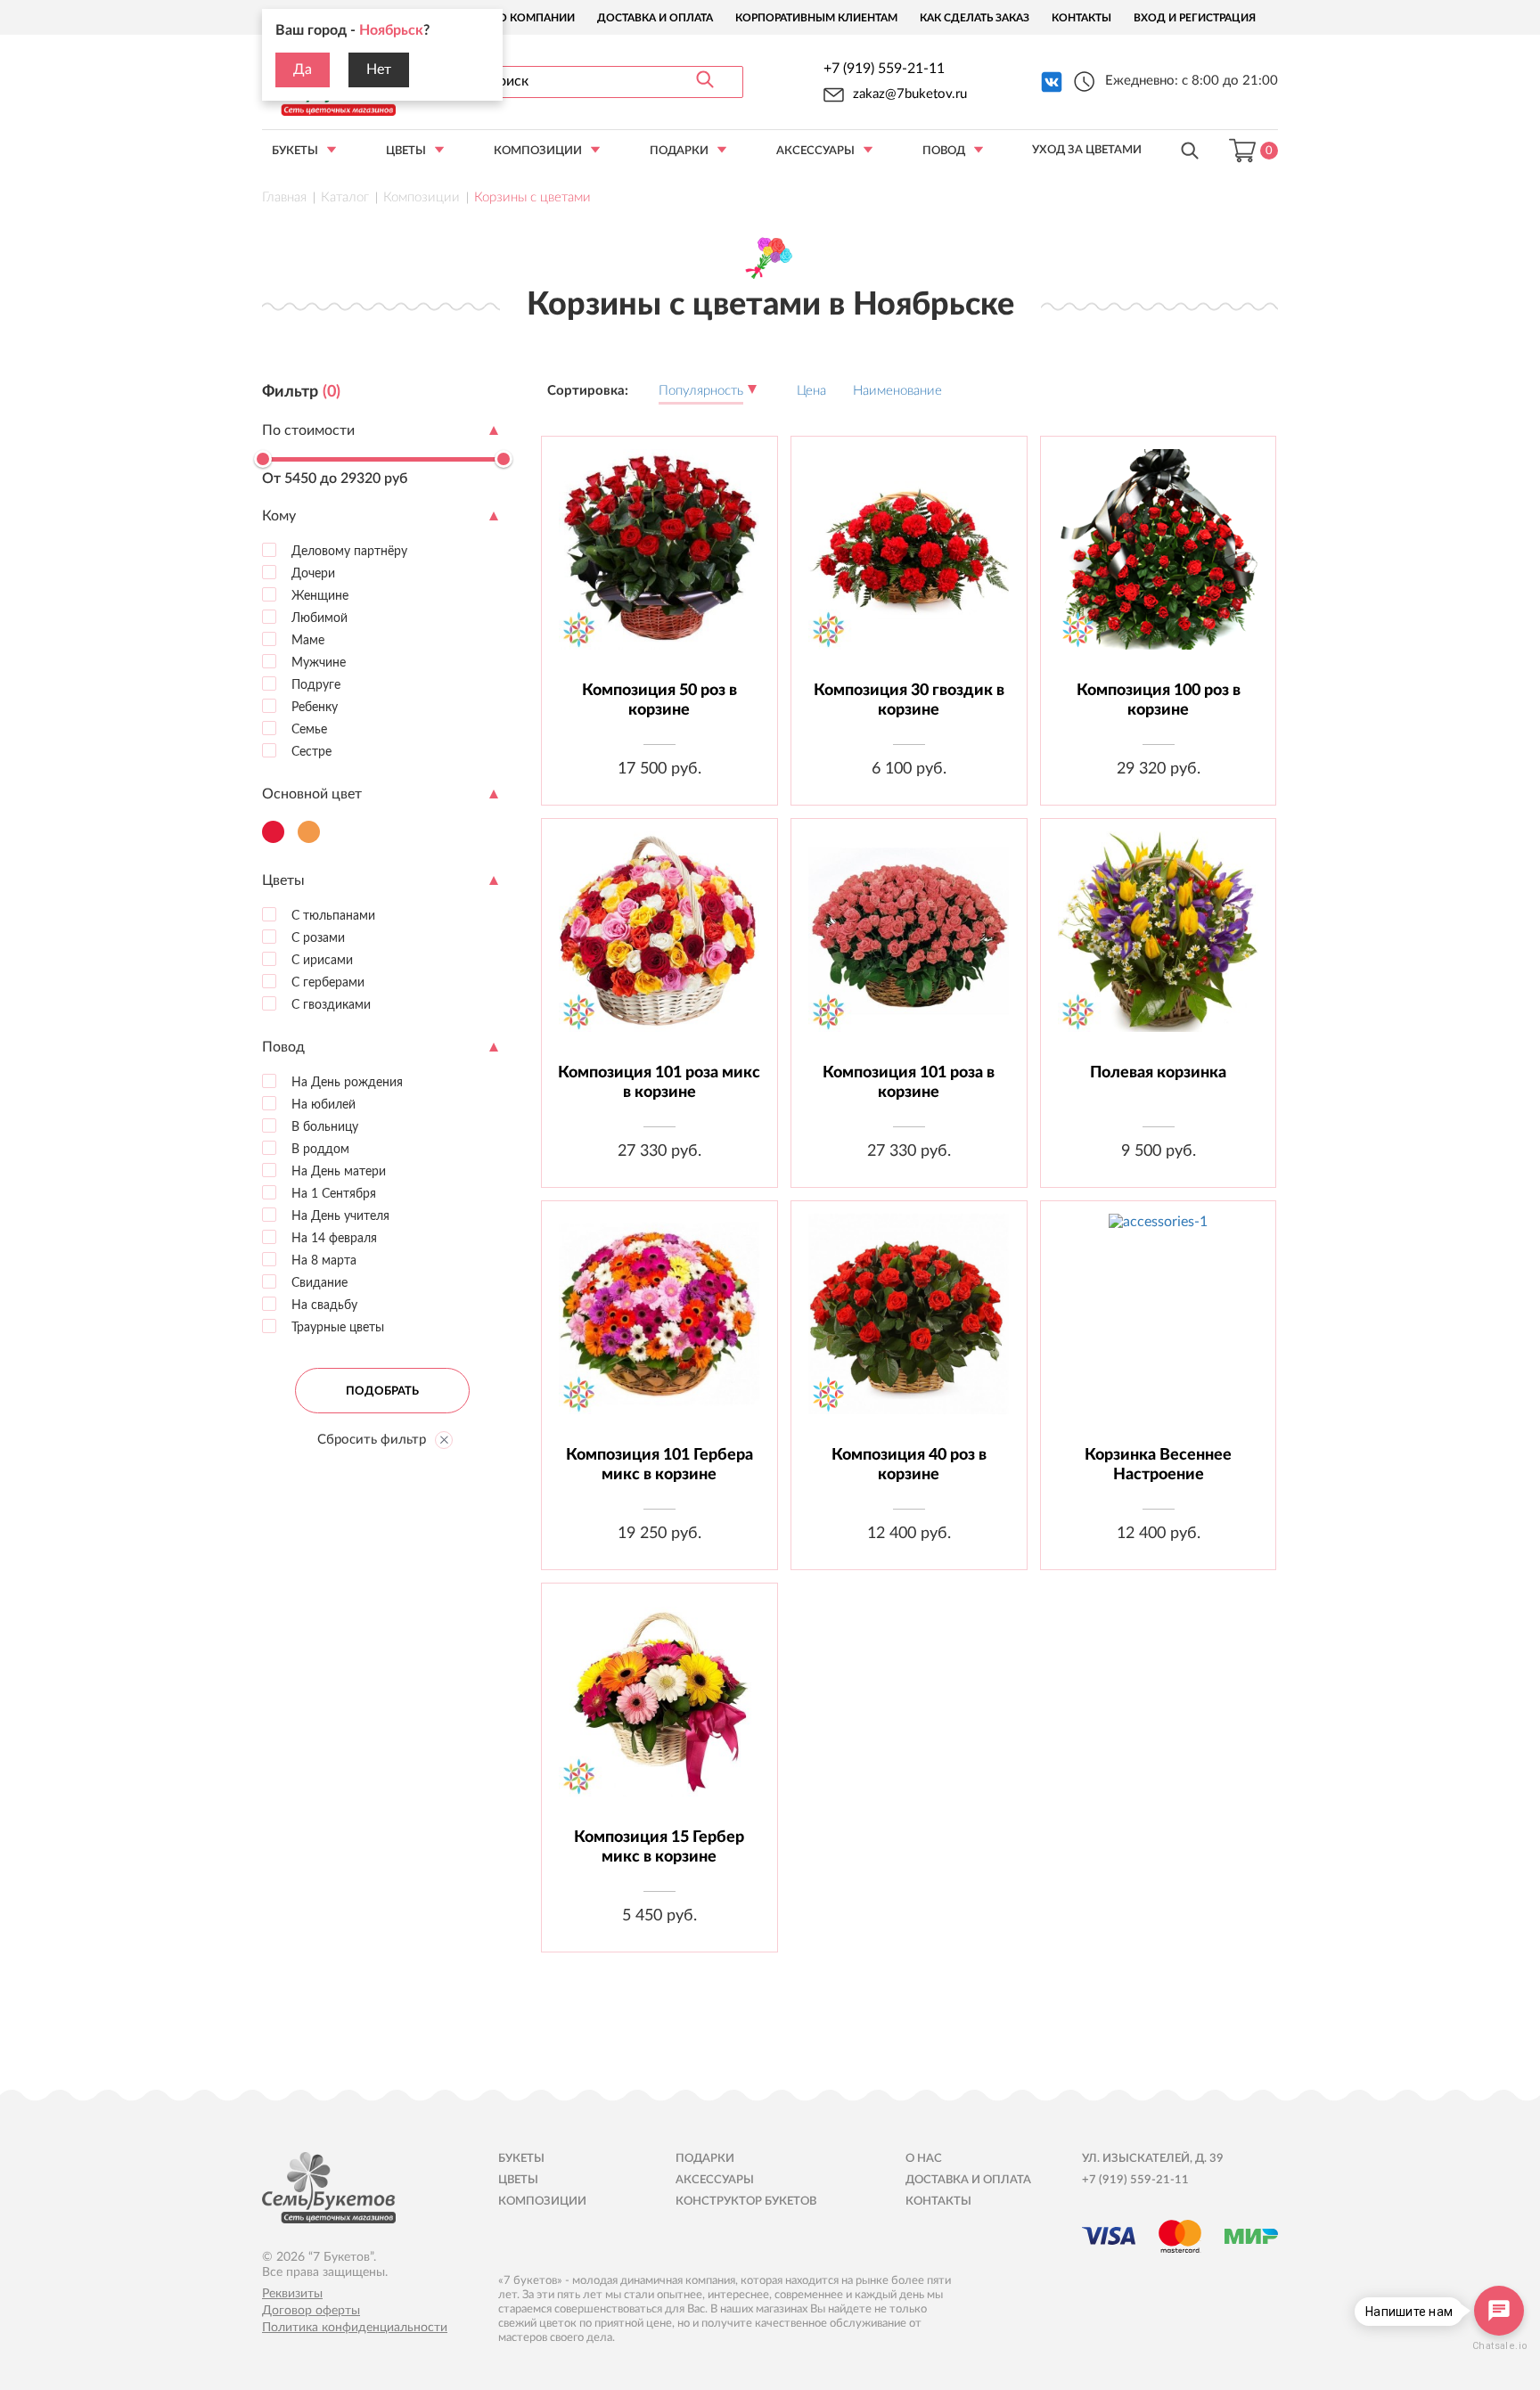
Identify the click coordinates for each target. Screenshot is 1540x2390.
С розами (316, 937)
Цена (811, 391)
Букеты (295, 151)
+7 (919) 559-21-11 (884, 69)
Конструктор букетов (746, 2202)
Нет (379, 70)
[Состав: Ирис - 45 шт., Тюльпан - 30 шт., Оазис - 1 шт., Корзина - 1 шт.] (1158, 1327)
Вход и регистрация (1195, 18)
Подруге (314, 684)
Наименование (897, 391)
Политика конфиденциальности (355, 2328)
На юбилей (322, 1104)
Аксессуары (815, 151)
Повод (944, 151)
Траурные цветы (336, 1327)
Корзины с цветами (532, 197)
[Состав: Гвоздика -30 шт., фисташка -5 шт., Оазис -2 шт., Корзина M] (909, 563)
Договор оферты (311, 2311)
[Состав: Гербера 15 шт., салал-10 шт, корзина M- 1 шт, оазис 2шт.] (659, 1710)
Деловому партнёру (348, 551)
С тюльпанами (332, 915)
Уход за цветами (1087, 150)
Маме (306, 640)
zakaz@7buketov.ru (910, 94)
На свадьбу (323, 1305)
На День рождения (345, 1082)
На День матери (337, 1171)
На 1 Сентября (332, 1193)
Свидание (318, 1282)
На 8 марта (322, 1260)
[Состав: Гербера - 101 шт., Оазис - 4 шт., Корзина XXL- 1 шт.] (659, 1327)
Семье (307, 729)
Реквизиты (292, 2294)
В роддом (319, 1149)
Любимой (318, 618)
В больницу (323, 1126)
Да (303, 70)
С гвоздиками (329, 1004)
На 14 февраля (332, 1238)
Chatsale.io (1499, 2346)
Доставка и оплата (655, 18)
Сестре (310, 751)
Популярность (701, 391)
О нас (924, 2159)
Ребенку (313, 707)
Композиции (538, 151)
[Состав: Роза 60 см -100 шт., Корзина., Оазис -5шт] (1158, 563)
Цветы (406, 151)
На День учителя (339, 1215)
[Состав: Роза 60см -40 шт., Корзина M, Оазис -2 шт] (909, 1327)
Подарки (679, 151)
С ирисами (320, 960)
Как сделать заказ (975, 18)
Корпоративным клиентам (816, 18)
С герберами (326, 982)
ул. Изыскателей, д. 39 (1153, 2159)
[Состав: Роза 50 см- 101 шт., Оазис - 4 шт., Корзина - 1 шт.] (909, 945)
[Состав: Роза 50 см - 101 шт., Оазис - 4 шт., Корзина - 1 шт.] (659, 945)
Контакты (1081, 18)
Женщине (318, 595)
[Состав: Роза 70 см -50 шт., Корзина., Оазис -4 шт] (659, 563)
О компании (537, 18)
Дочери (311, 573)
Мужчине (317, 662)
